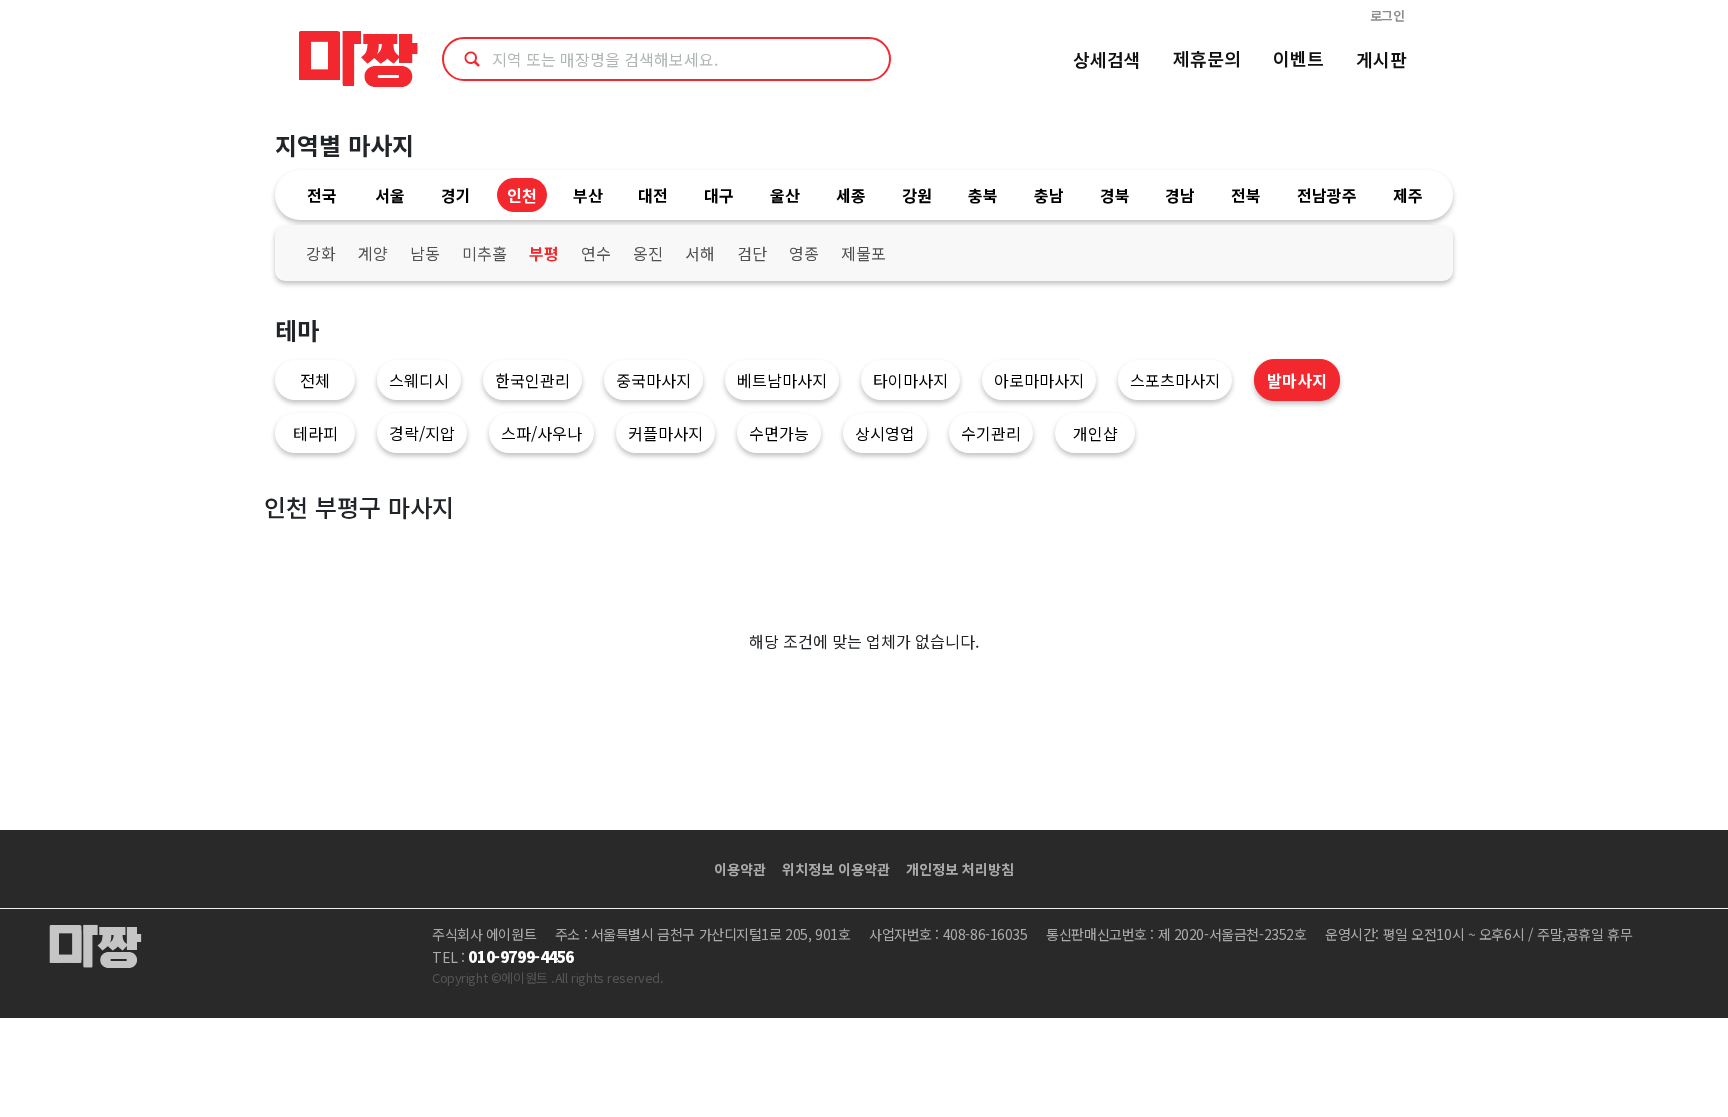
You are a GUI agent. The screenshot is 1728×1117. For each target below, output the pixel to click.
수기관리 (991, 433)
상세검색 (1107, 59)
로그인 (1387, 15)
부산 (588, 195)
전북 (1246, 195)
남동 (425, 253)
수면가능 (779, 433)
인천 (522, 195)
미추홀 (484, 253)
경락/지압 (422, 433)
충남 (1049, 195)
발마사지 (1297, 380)
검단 (752, 253)
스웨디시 (419, 380)
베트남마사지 (782, 380)
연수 (596, 253)
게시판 (1381, 59)
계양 (373, 253)
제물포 (863, 253)
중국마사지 (653, 380)
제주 (1408, 195)
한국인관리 (532, 380)
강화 (321, 253)
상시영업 (885, 433)
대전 (653, 195)
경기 (456, 195)
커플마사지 (665, 433)
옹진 (648, 253)
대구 (719, 195)
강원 (917, 195)
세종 (851, 195)
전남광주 (1327, 195)
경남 (1180, 195)
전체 (315, 380)
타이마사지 (910, 380)
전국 (322, 195)
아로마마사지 (1039, 380)
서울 (390, 195)
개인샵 (1095, 433)
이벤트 (1298, 58)
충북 (983, 195)
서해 (700, 253)
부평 (544, 253)
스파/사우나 (541, 433)
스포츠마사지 (1175, 380)
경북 (1115, 195)
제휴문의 (1207, 58)
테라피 (315, 433)
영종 (804, 253)
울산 (785, 195)
